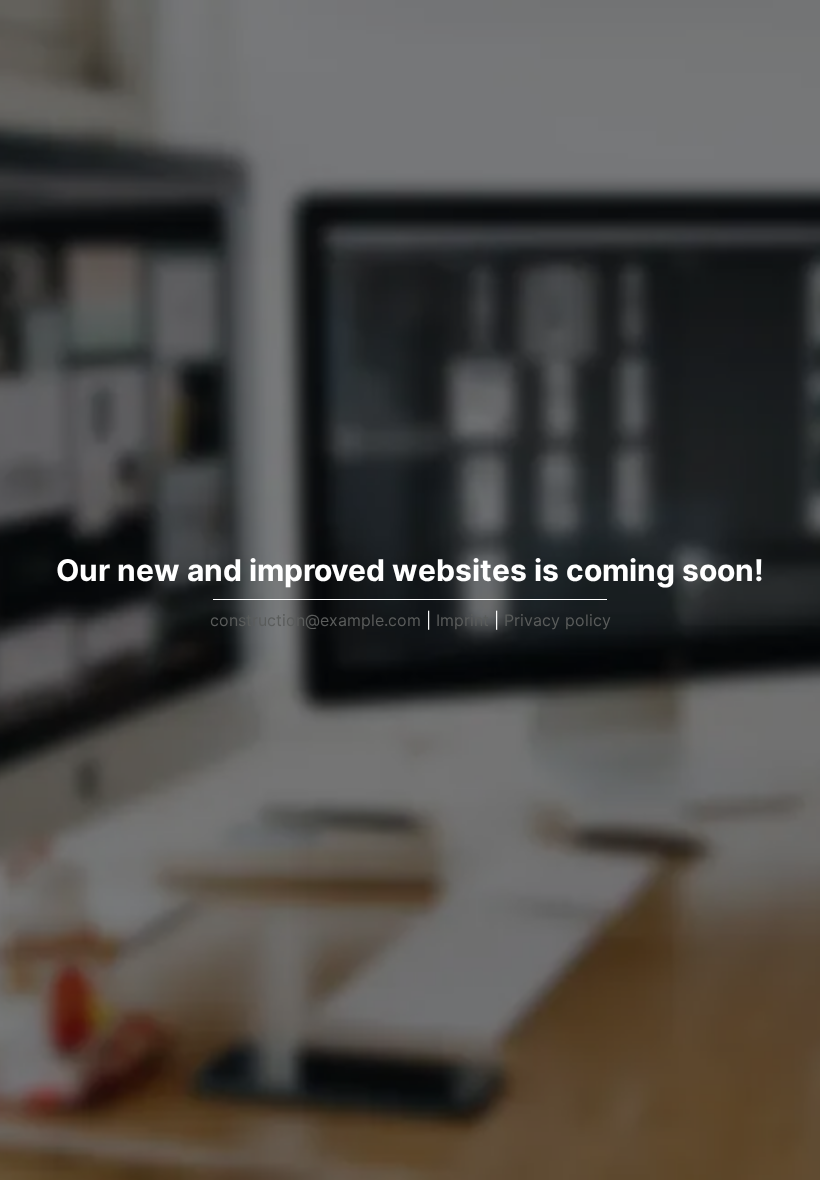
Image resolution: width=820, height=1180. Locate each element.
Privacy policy (557, 620)
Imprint (462, 620)
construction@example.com (315, 620)
